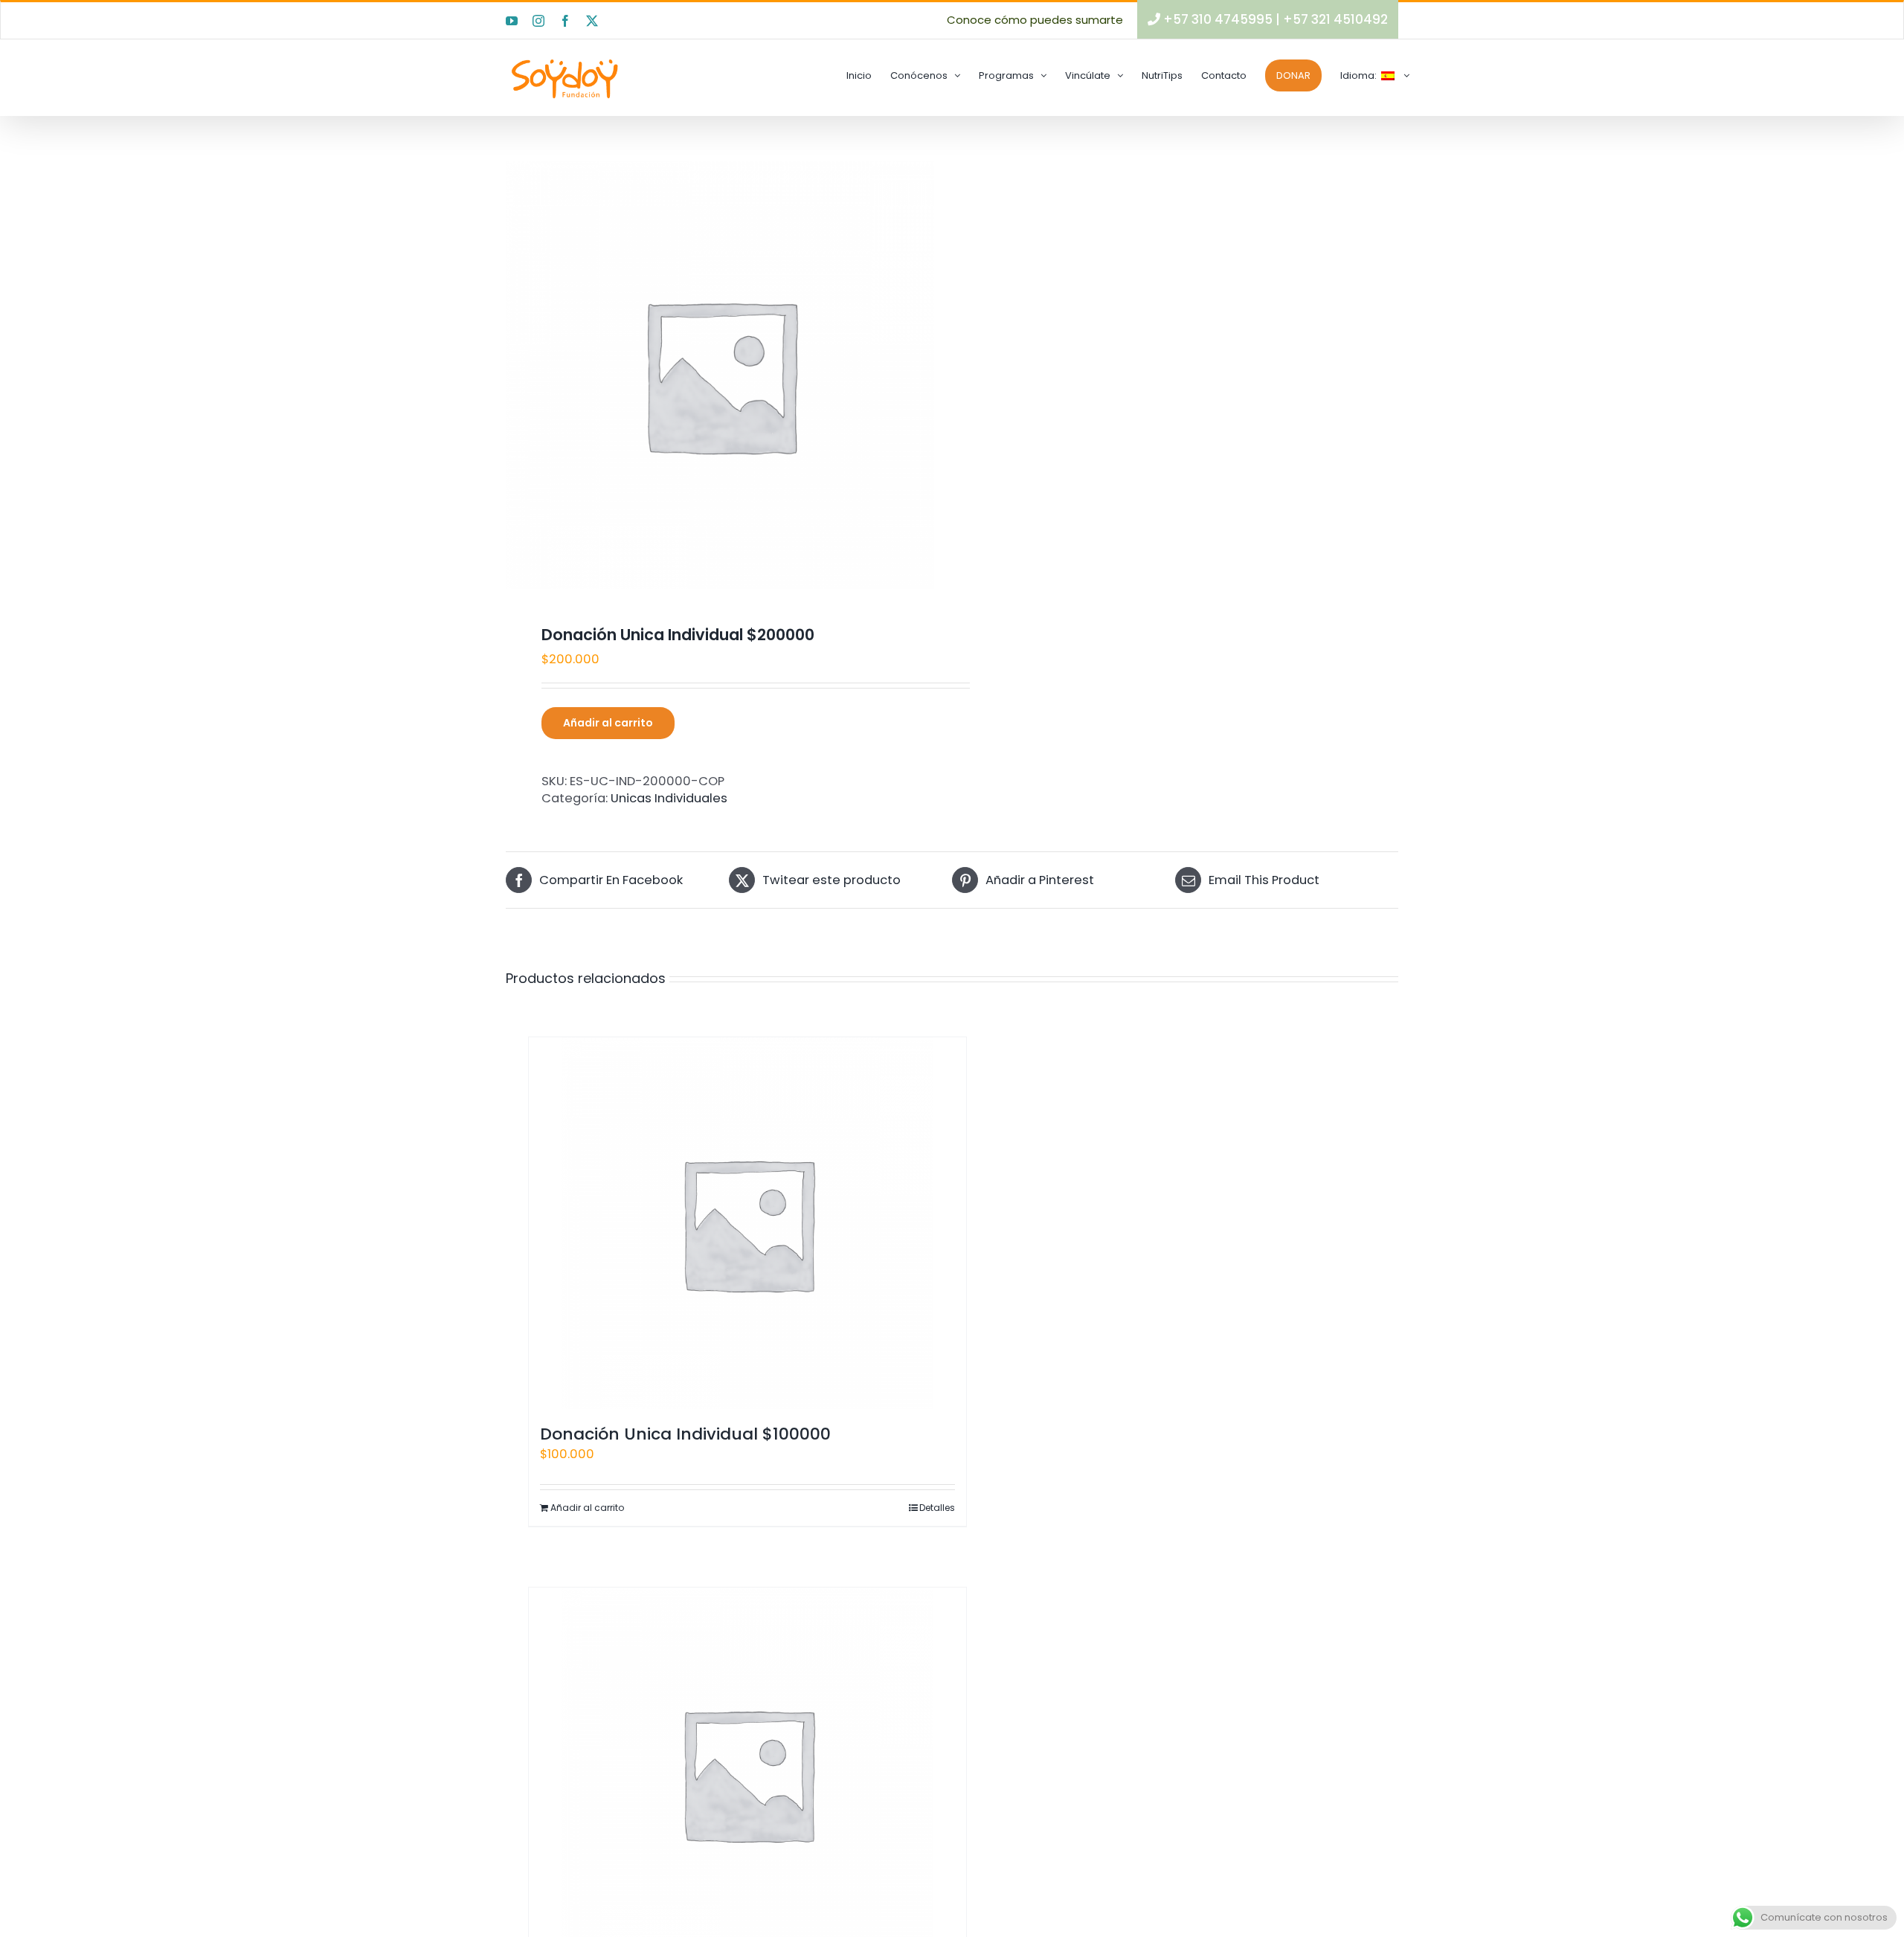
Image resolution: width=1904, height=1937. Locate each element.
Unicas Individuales (669, 798)
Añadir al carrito (608, 723)
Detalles (937, 1508)
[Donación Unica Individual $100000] (747, 1223)
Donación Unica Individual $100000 (685, 1434)
